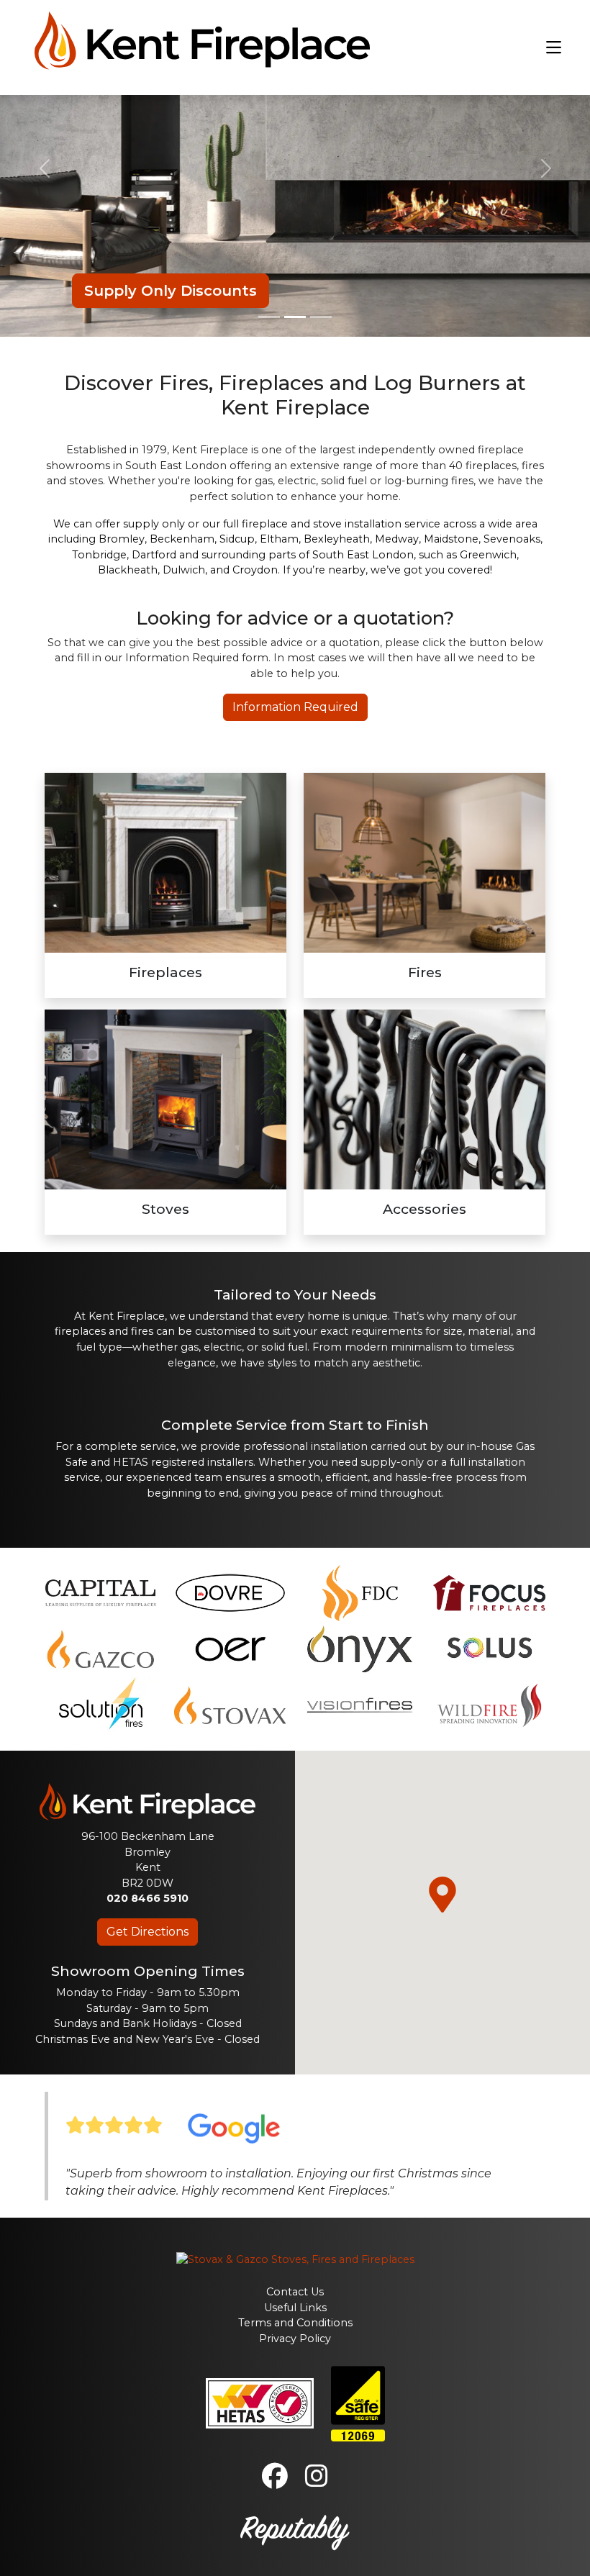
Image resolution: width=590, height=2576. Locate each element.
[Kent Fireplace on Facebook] (275, 2482)
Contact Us (295, 2292)
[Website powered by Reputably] (295, 2531)
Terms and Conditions (295, 2323)
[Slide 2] (295, 317)
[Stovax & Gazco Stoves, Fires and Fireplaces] (295, 2259)
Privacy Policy (295, 2339)
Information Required (295, 707)
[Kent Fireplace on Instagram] (317, 2482)
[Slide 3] (321, 317)
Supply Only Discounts (171, 291)
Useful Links (295, 2308)
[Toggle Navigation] (554, 48)
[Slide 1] (269, 317)
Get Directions (147, 1932)
